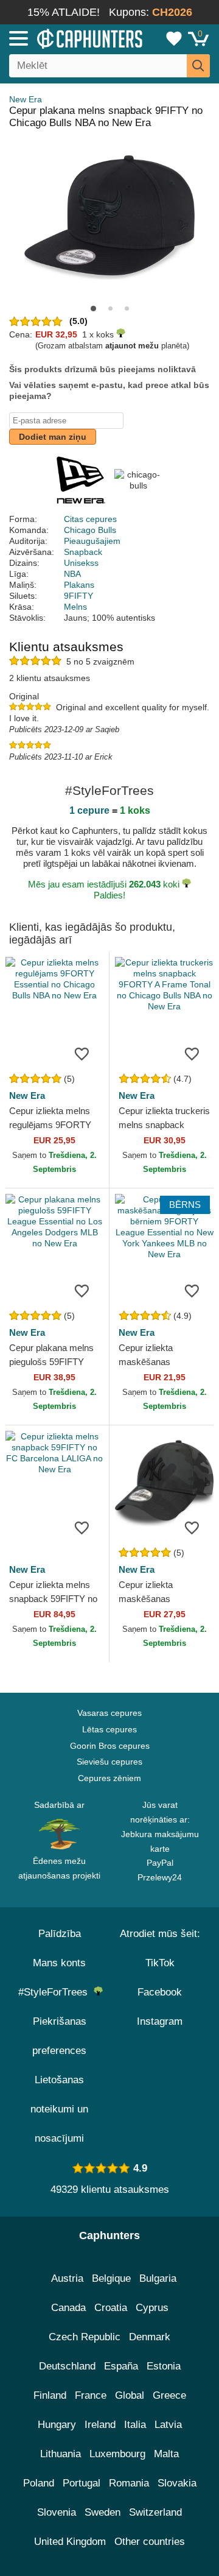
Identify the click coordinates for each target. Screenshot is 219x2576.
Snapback (83, 552)
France (91, 2395)
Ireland (100, 2425)
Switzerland (155, 2512)
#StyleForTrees (56, 1992)
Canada (68, 2308)
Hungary (57, 2425)
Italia (135, 2425)
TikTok (160, 1963)
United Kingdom (70, 2542)
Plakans (79, 585)
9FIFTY (78, 596)
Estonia (164, 2366)
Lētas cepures (109, 1729)
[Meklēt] (198, 66)
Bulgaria (158, 2278)
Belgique (111, 2278)
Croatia (111, 2308)
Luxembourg (117, 2454)
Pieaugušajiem (92, 541)
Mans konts (59, 1963)
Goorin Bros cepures (110, 1746)
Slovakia (177, 2483)
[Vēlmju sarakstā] (82, 1053)
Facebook (160, 1992)
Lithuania (61, 2454)
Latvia (168, 2425)
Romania (129, 2483)
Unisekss (81, 563)
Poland (39, 2483)
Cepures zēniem (109, 1778)
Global (130, 2395)
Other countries (150, 2542)
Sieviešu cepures (109, 1762)
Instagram (160, 2021)
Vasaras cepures (109, 1713)
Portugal (82, 2483)
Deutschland (67, 2366)
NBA (72, 574)
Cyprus (152, 2308)
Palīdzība (60, 1934)
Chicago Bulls (90, 530)
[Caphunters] (64, 38)
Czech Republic (85, 2337)
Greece (169, 2395)
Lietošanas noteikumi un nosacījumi (59, 2109)
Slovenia (57, 2512)
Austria (67, 2278)
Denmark (150, 2337)
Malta (166, 2454)
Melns (75, 607)
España (121, 2366)
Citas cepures (90, 519)
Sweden (103, 2512)
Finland (50, 2395)
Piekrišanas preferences (59, 2036)
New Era (26, 99)
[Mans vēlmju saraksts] (174, 38)
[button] (93, 309)
